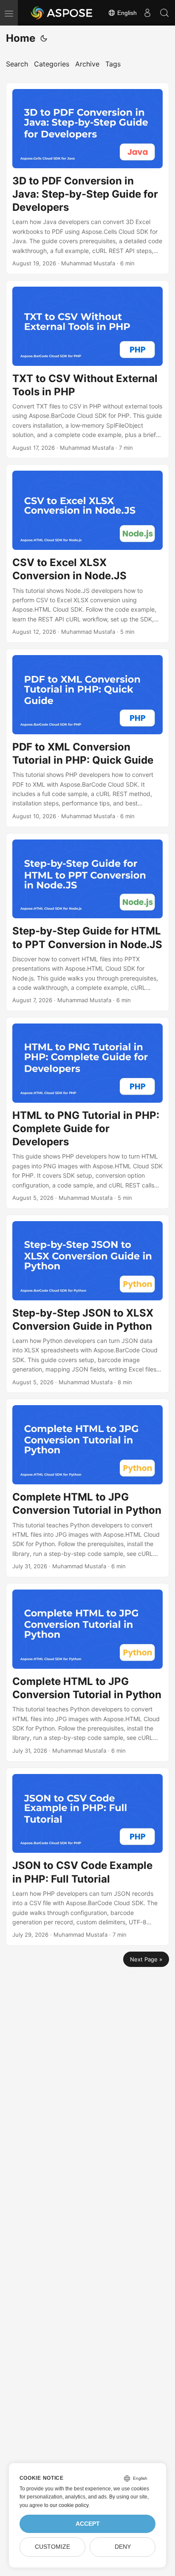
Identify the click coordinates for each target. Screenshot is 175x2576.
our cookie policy (69, 2505)
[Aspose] (62, 13)
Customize (52, 2547)
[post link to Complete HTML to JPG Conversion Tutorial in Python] (87, 1488)
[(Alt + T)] (44, 38)
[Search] (164, 13)
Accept (88, 2524)
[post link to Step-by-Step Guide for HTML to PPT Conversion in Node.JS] (87, 922)
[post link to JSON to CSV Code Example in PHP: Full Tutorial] (87, 1857)
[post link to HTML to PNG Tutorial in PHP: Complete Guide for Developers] (87, 1113)
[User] (147, 13)
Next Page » (146, 1959)
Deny (123, 2547)
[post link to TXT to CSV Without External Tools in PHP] (87, 369)
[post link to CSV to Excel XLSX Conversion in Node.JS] (87, 553)
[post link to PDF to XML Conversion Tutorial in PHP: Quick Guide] (87, 738)
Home (21, 38)
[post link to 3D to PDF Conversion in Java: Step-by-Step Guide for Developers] (87, 178)
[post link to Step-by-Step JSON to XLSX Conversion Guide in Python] (87, 1304)
